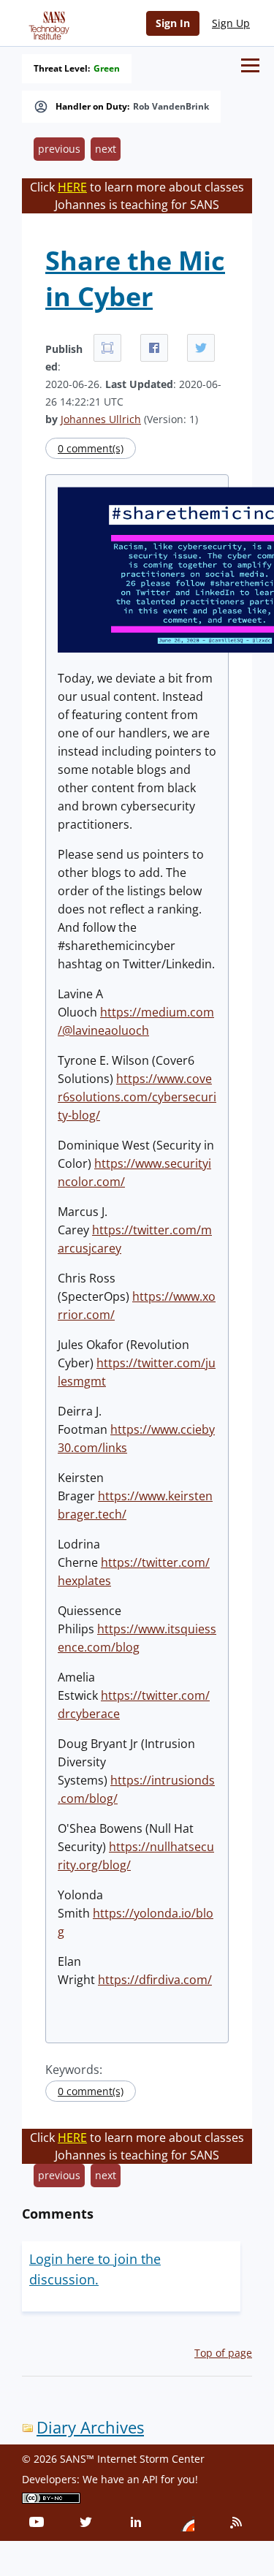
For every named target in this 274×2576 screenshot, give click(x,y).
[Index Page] (47, 23)
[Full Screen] (107, 348)
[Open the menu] (250, 65)
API (150, 2479)
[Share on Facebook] (154, 348)
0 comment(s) (91, 448)
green (107, 69)
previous (59, 149)
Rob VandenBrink (171, 107)
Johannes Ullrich (101, 419)
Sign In (173, 23)
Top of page (223, 2353)
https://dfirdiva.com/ (155, 1980)
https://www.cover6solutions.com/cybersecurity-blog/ (137, 1097)
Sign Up (231, 23)
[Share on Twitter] (201, 348)
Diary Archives (90, 2427)
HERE (72, 187)
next (106, 149)
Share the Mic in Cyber (135, 278)
